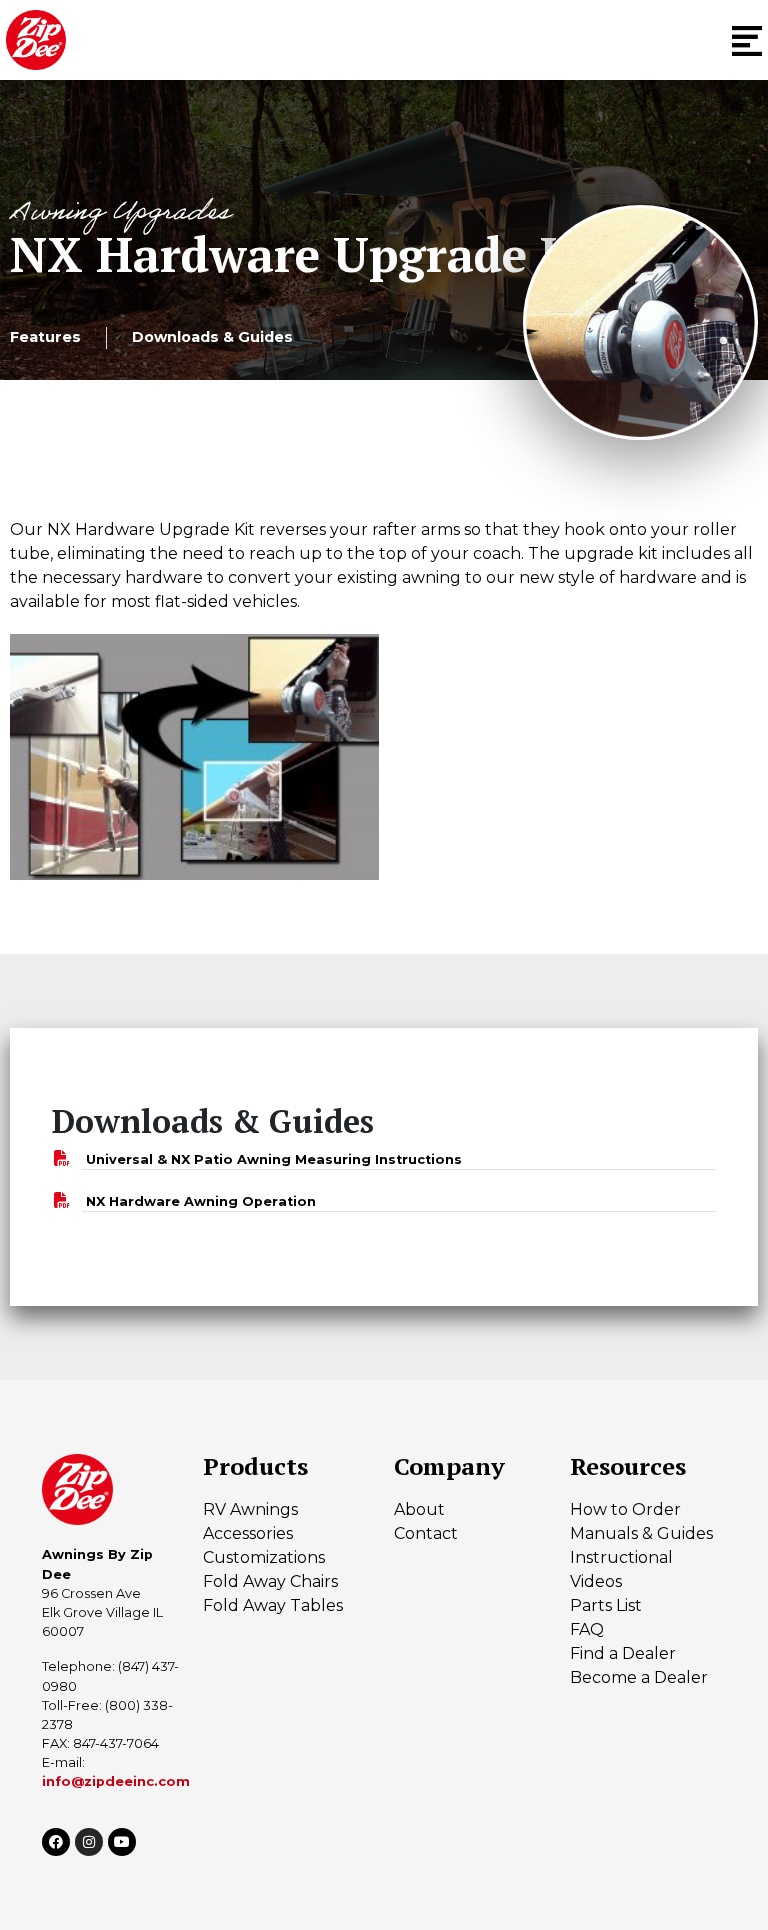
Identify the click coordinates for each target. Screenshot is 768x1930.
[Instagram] (89, 1842)
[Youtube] (122, 1842)
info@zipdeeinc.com (116, 1781)
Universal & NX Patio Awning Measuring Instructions (274, 1159)
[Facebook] (56, 1842)
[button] (747, 40)
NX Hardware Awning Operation (201, 1201)
